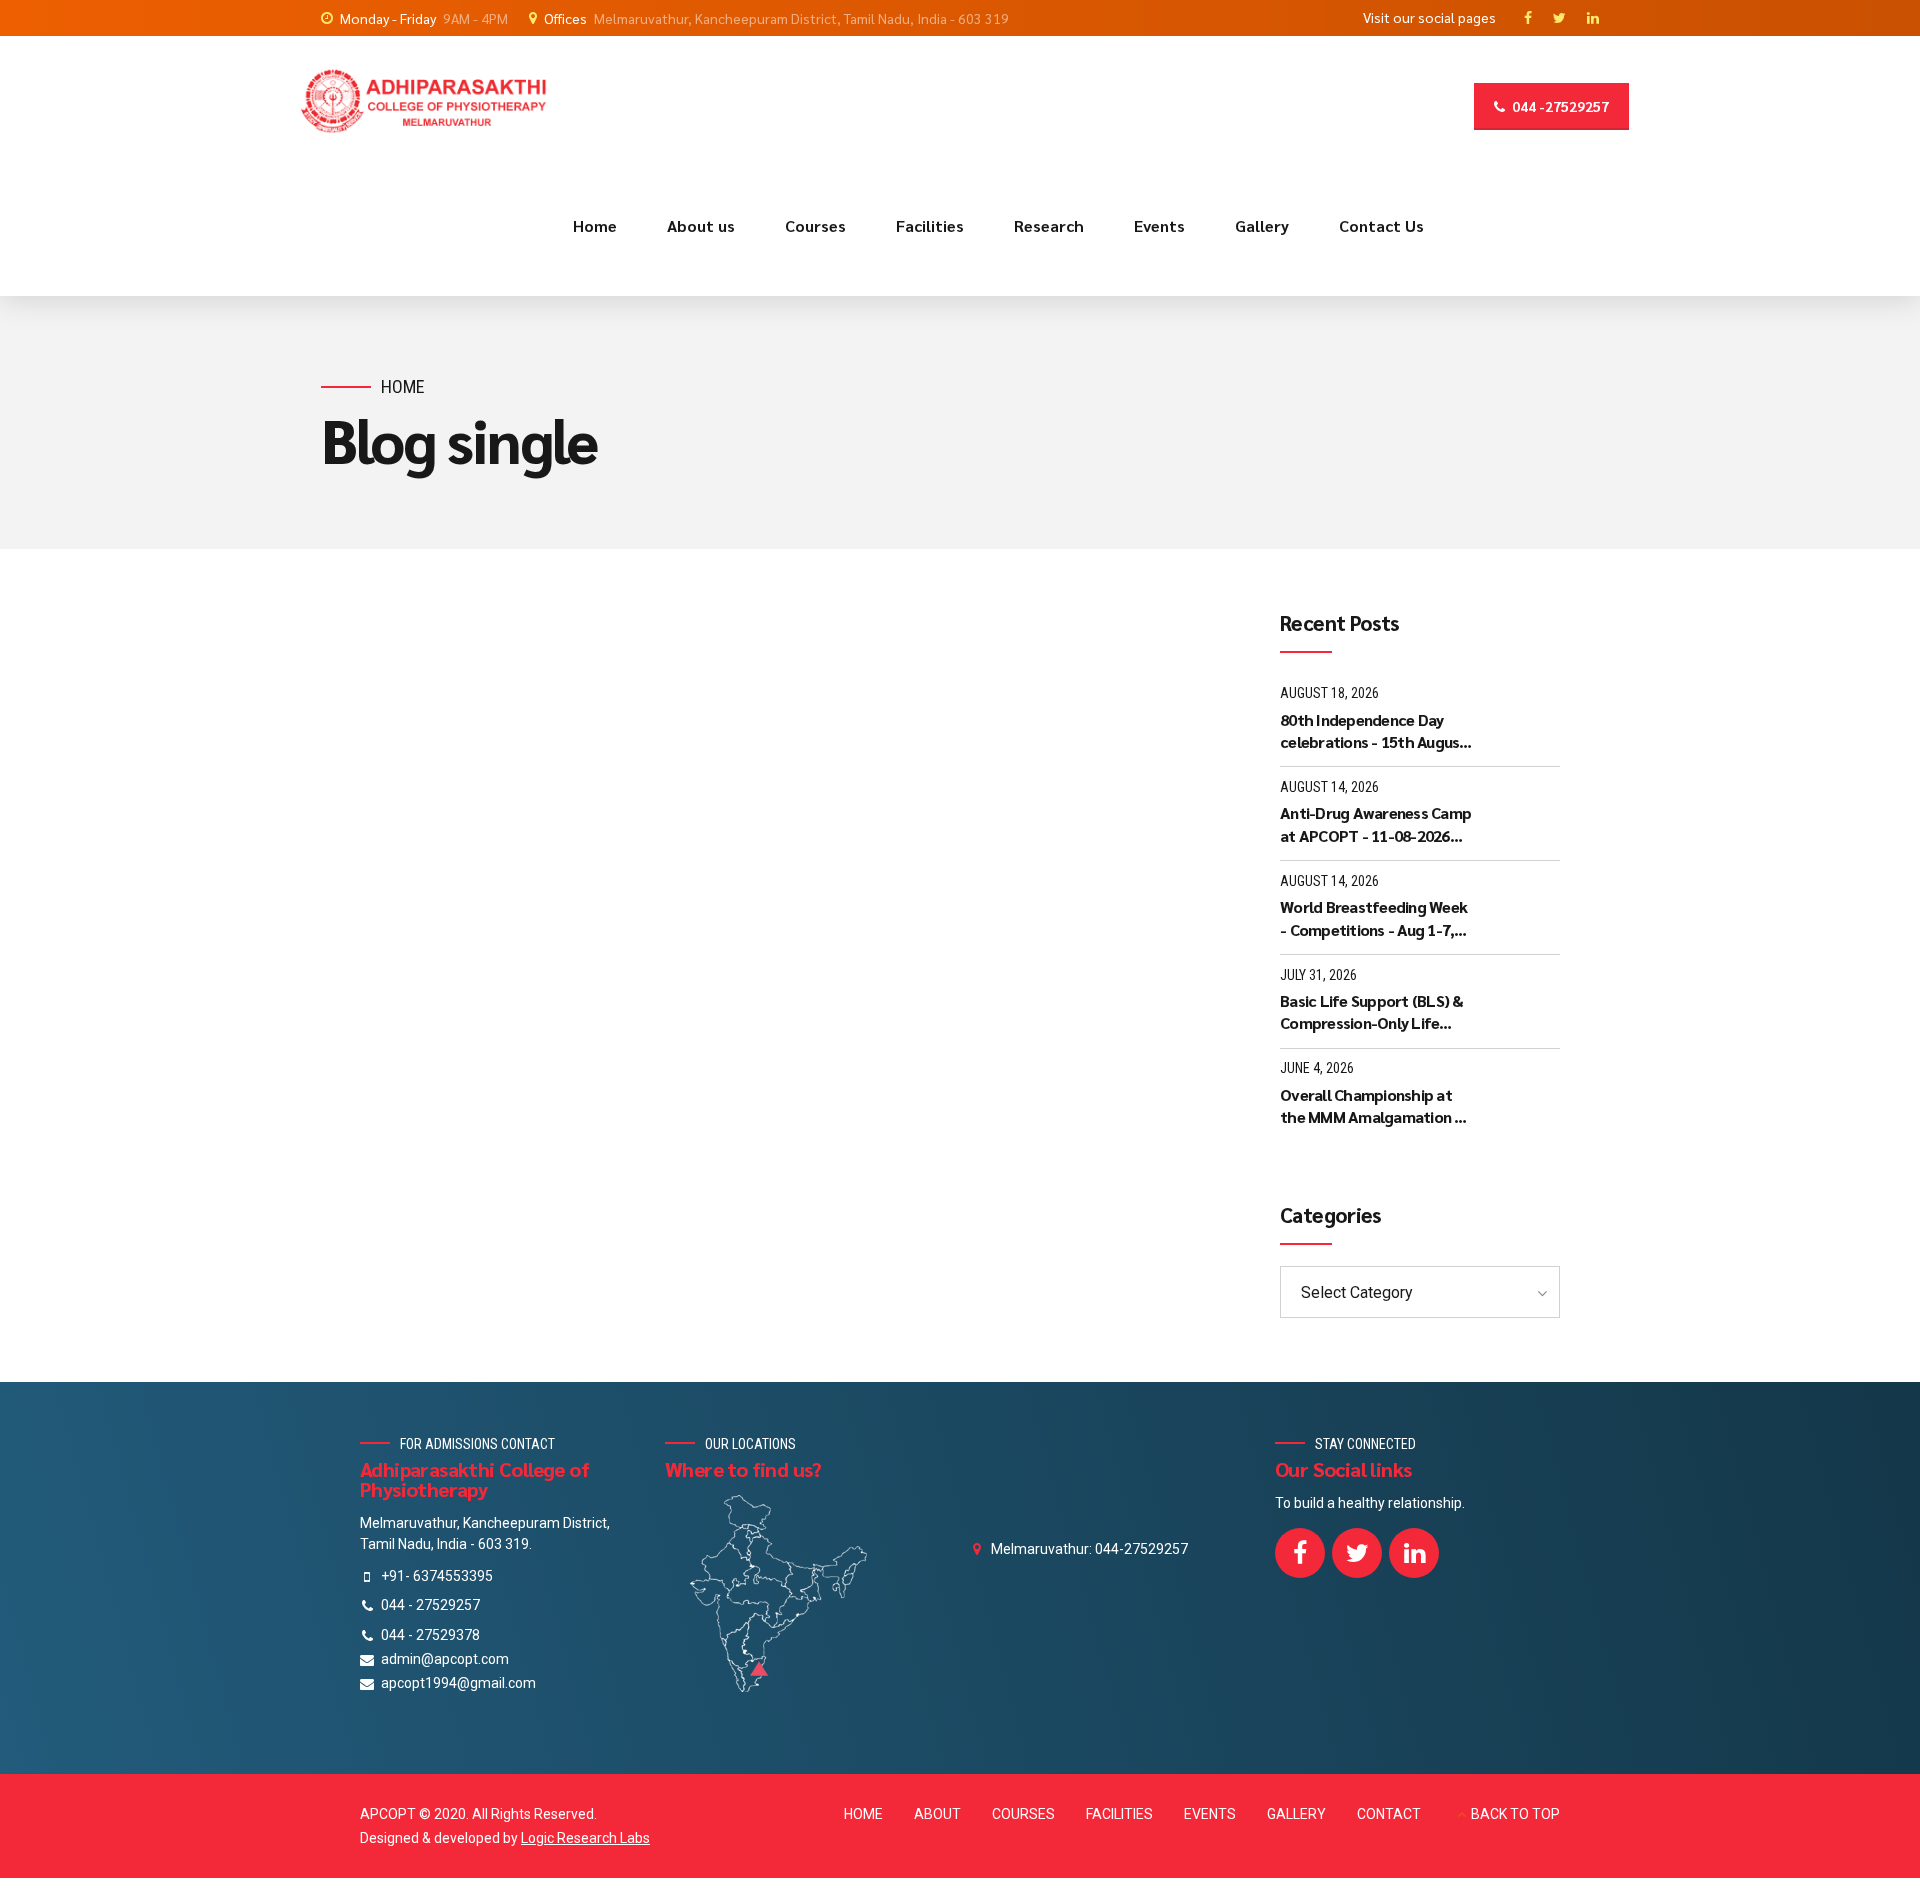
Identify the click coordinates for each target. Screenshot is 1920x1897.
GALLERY (1296, 1814)
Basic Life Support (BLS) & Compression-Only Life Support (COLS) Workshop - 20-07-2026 (1377, 1012)
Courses (815, 225)
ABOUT (937, 1814)
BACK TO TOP (1515, 1814)
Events (1159, 225)
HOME (863, 1814)
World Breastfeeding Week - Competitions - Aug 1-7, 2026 (1373, 918)
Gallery (1262, 225)
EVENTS (1210, 1814)
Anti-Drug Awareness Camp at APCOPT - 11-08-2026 (1375, 823)
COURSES (1023, 1814)
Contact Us (1381, 225)
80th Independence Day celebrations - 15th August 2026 (1373, 731)
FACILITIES (1119, 1814)
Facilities (930, 225)
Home (595, 225)
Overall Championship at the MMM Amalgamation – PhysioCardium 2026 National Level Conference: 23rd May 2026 (1375, 1106)
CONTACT (1389, 1814)
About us (701, 225)
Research (1049, 225)
